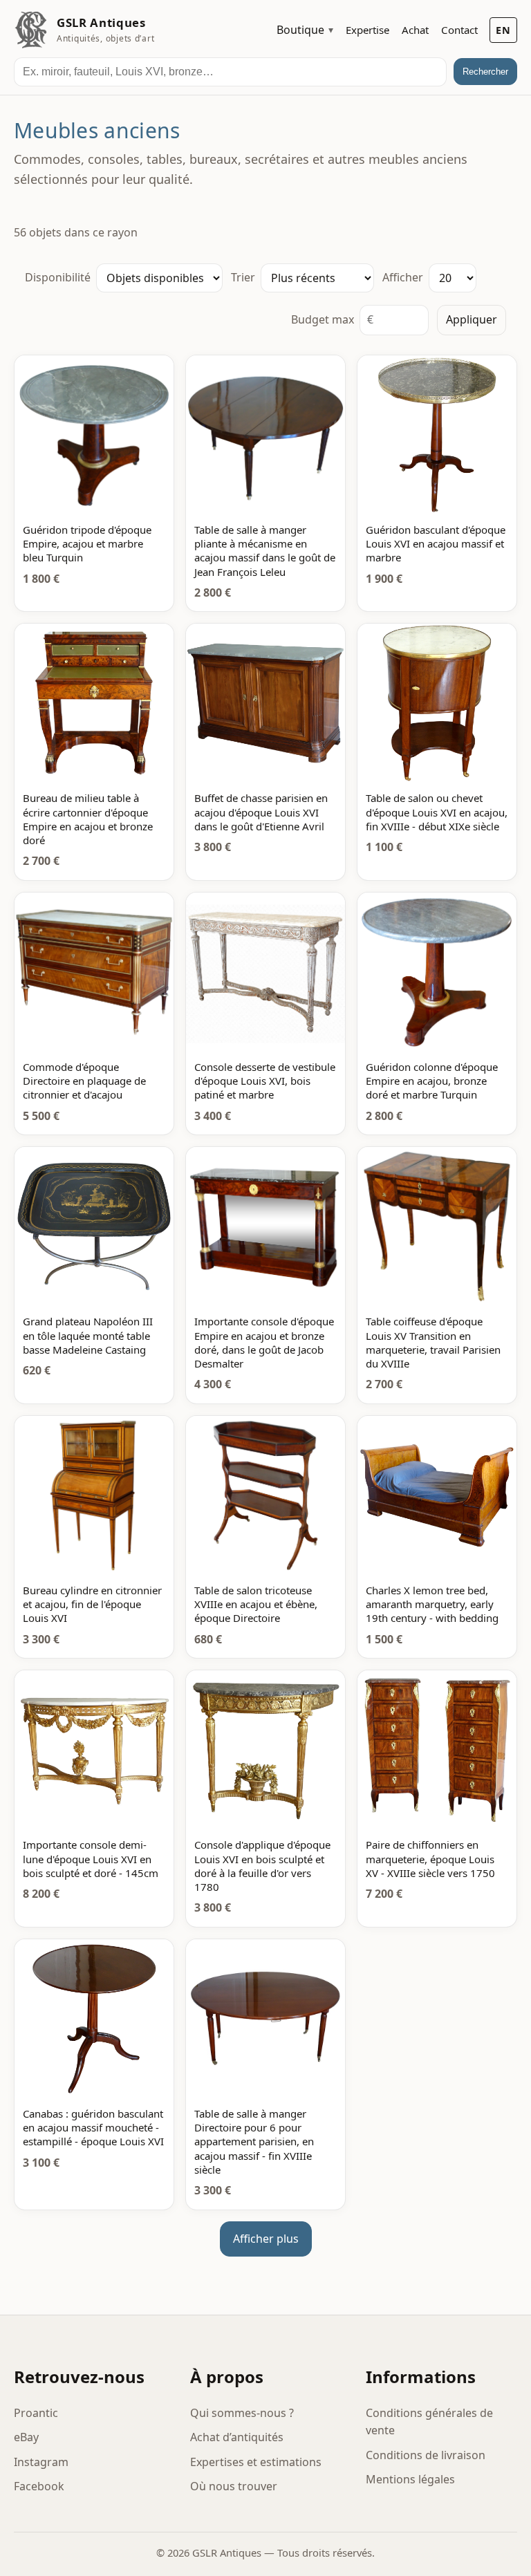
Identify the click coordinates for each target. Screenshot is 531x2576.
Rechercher (485, 72)
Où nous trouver (234, 2486)
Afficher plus (266, 2239)
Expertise (367, 30)
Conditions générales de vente (429, 2422)
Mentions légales (410, 2479)
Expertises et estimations (256, 2462)
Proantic (36, 2413)
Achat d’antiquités (237, 2437)
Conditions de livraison (426, 2455)
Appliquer (472, 319)
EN (503, 30)
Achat (415, 30)
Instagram (41, 2462)
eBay (26, 2437)
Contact (459, 30)
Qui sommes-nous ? (242, 2413)
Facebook (39, 2486)
